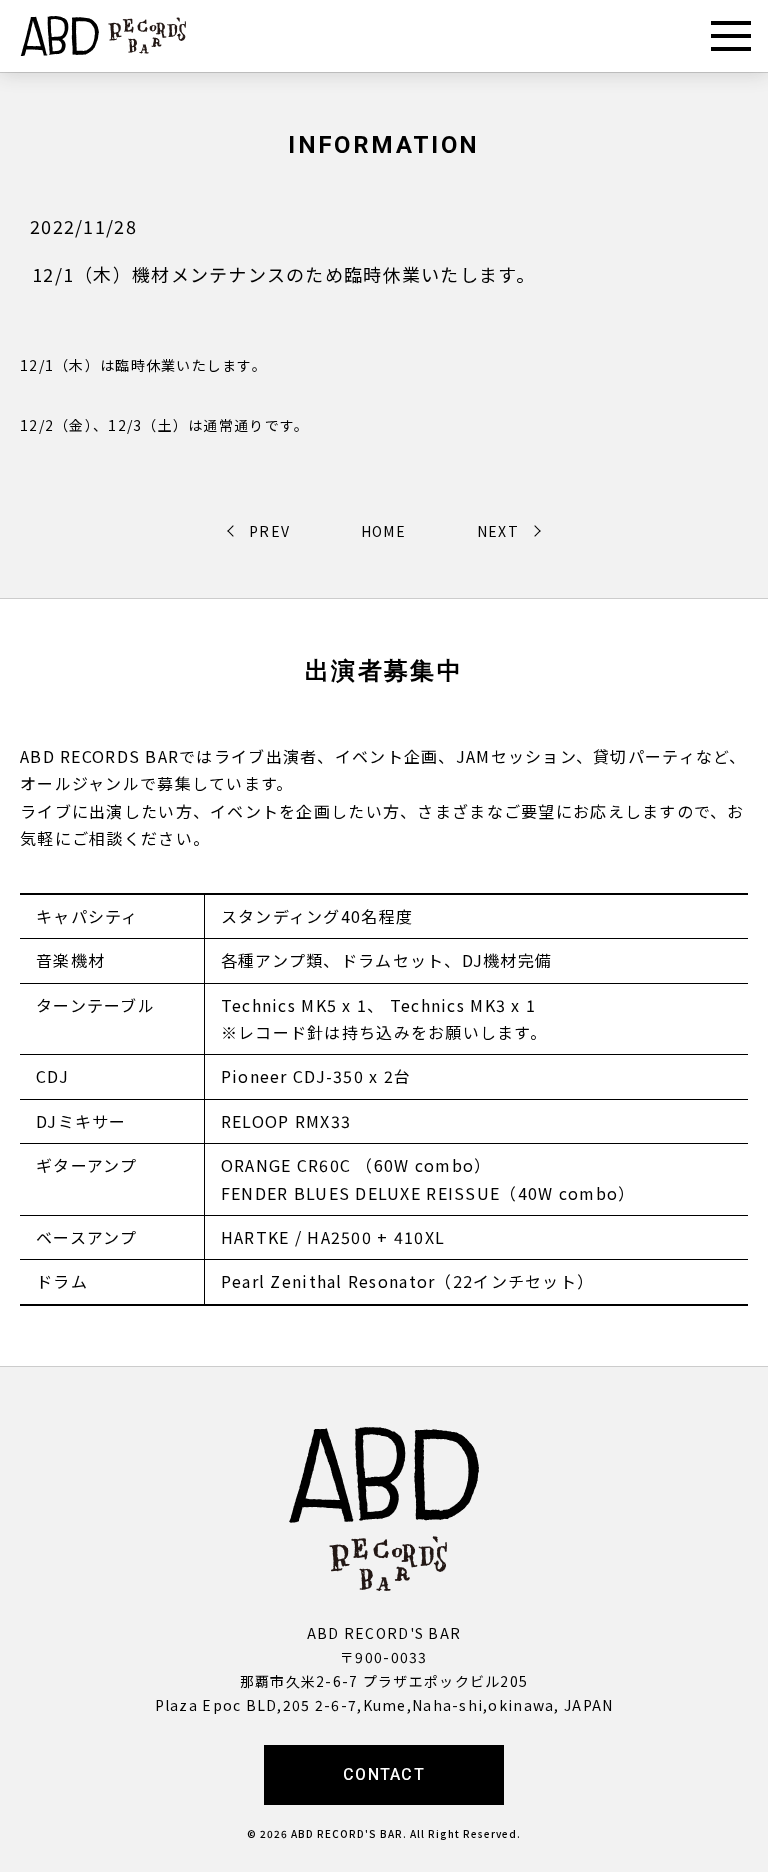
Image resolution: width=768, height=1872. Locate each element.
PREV (269, 530)
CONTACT (384, 1774)
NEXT (498, 530)
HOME (383, 531)
